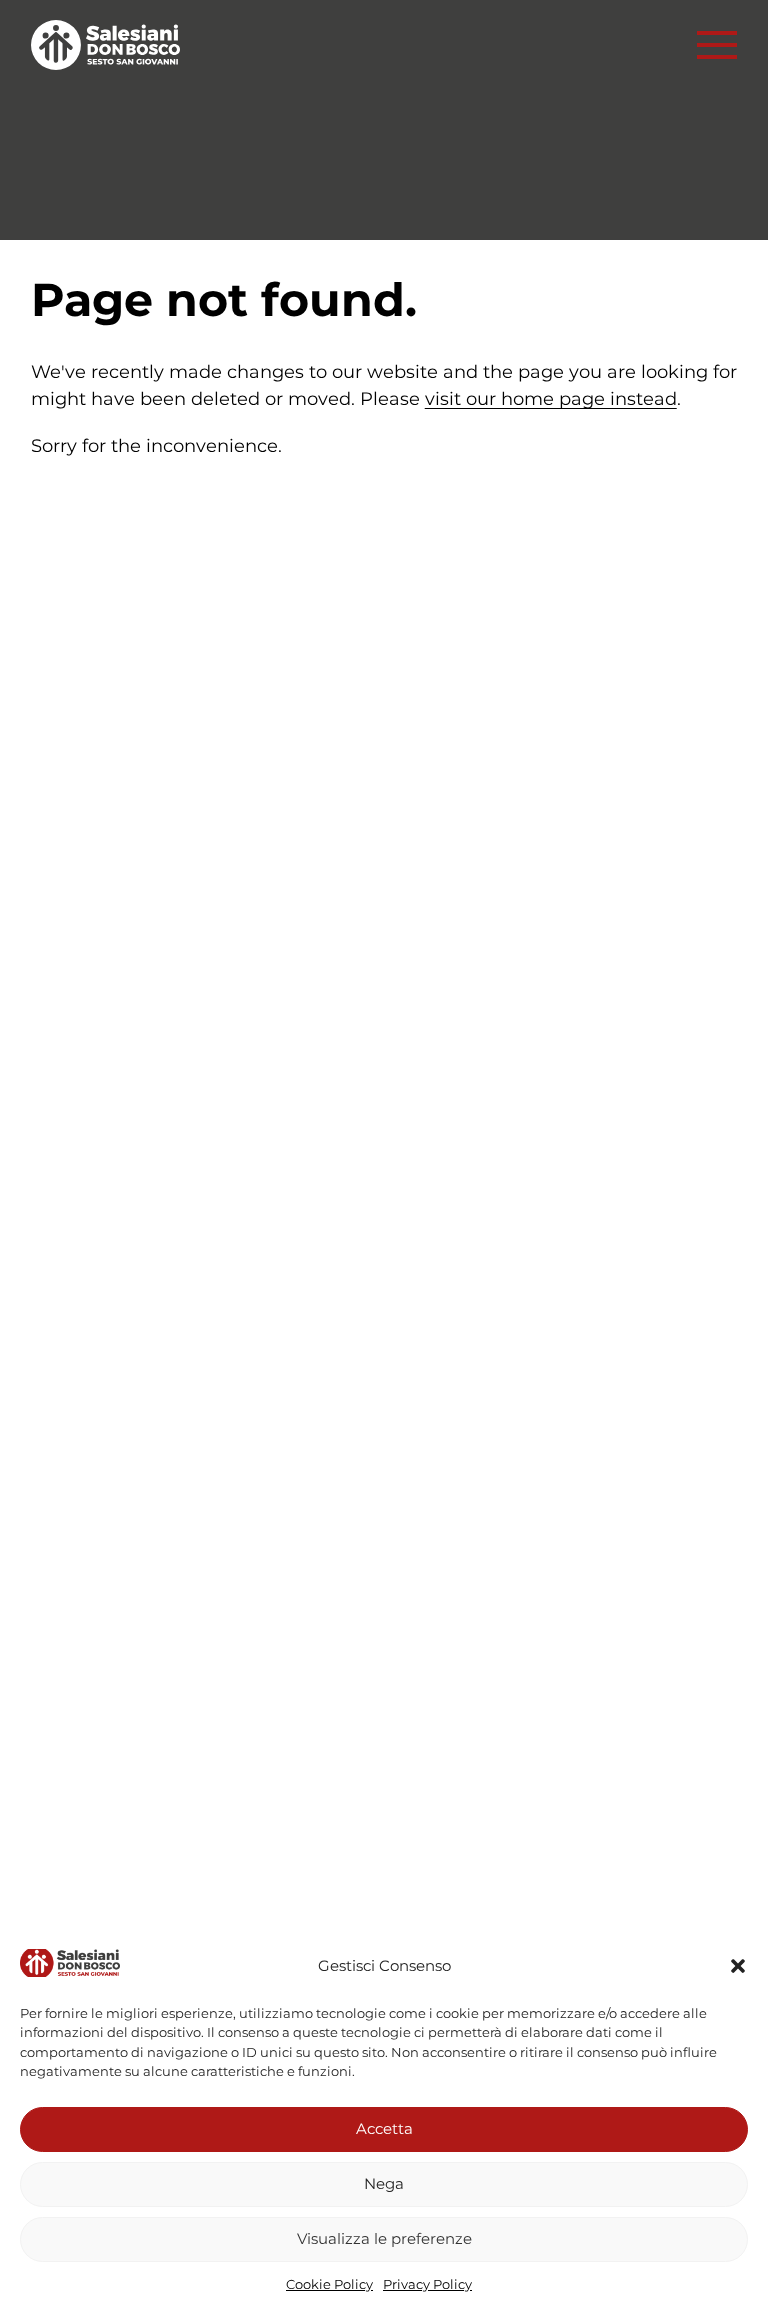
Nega (384, 2183)
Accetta (384, 2128)
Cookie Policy (329, 2284)
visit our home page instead (551, 399)
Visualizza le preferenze (384, 2238)
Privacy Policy (427, 2284)
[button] (738, 1966)
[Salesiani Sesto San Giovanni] (111, 45)
